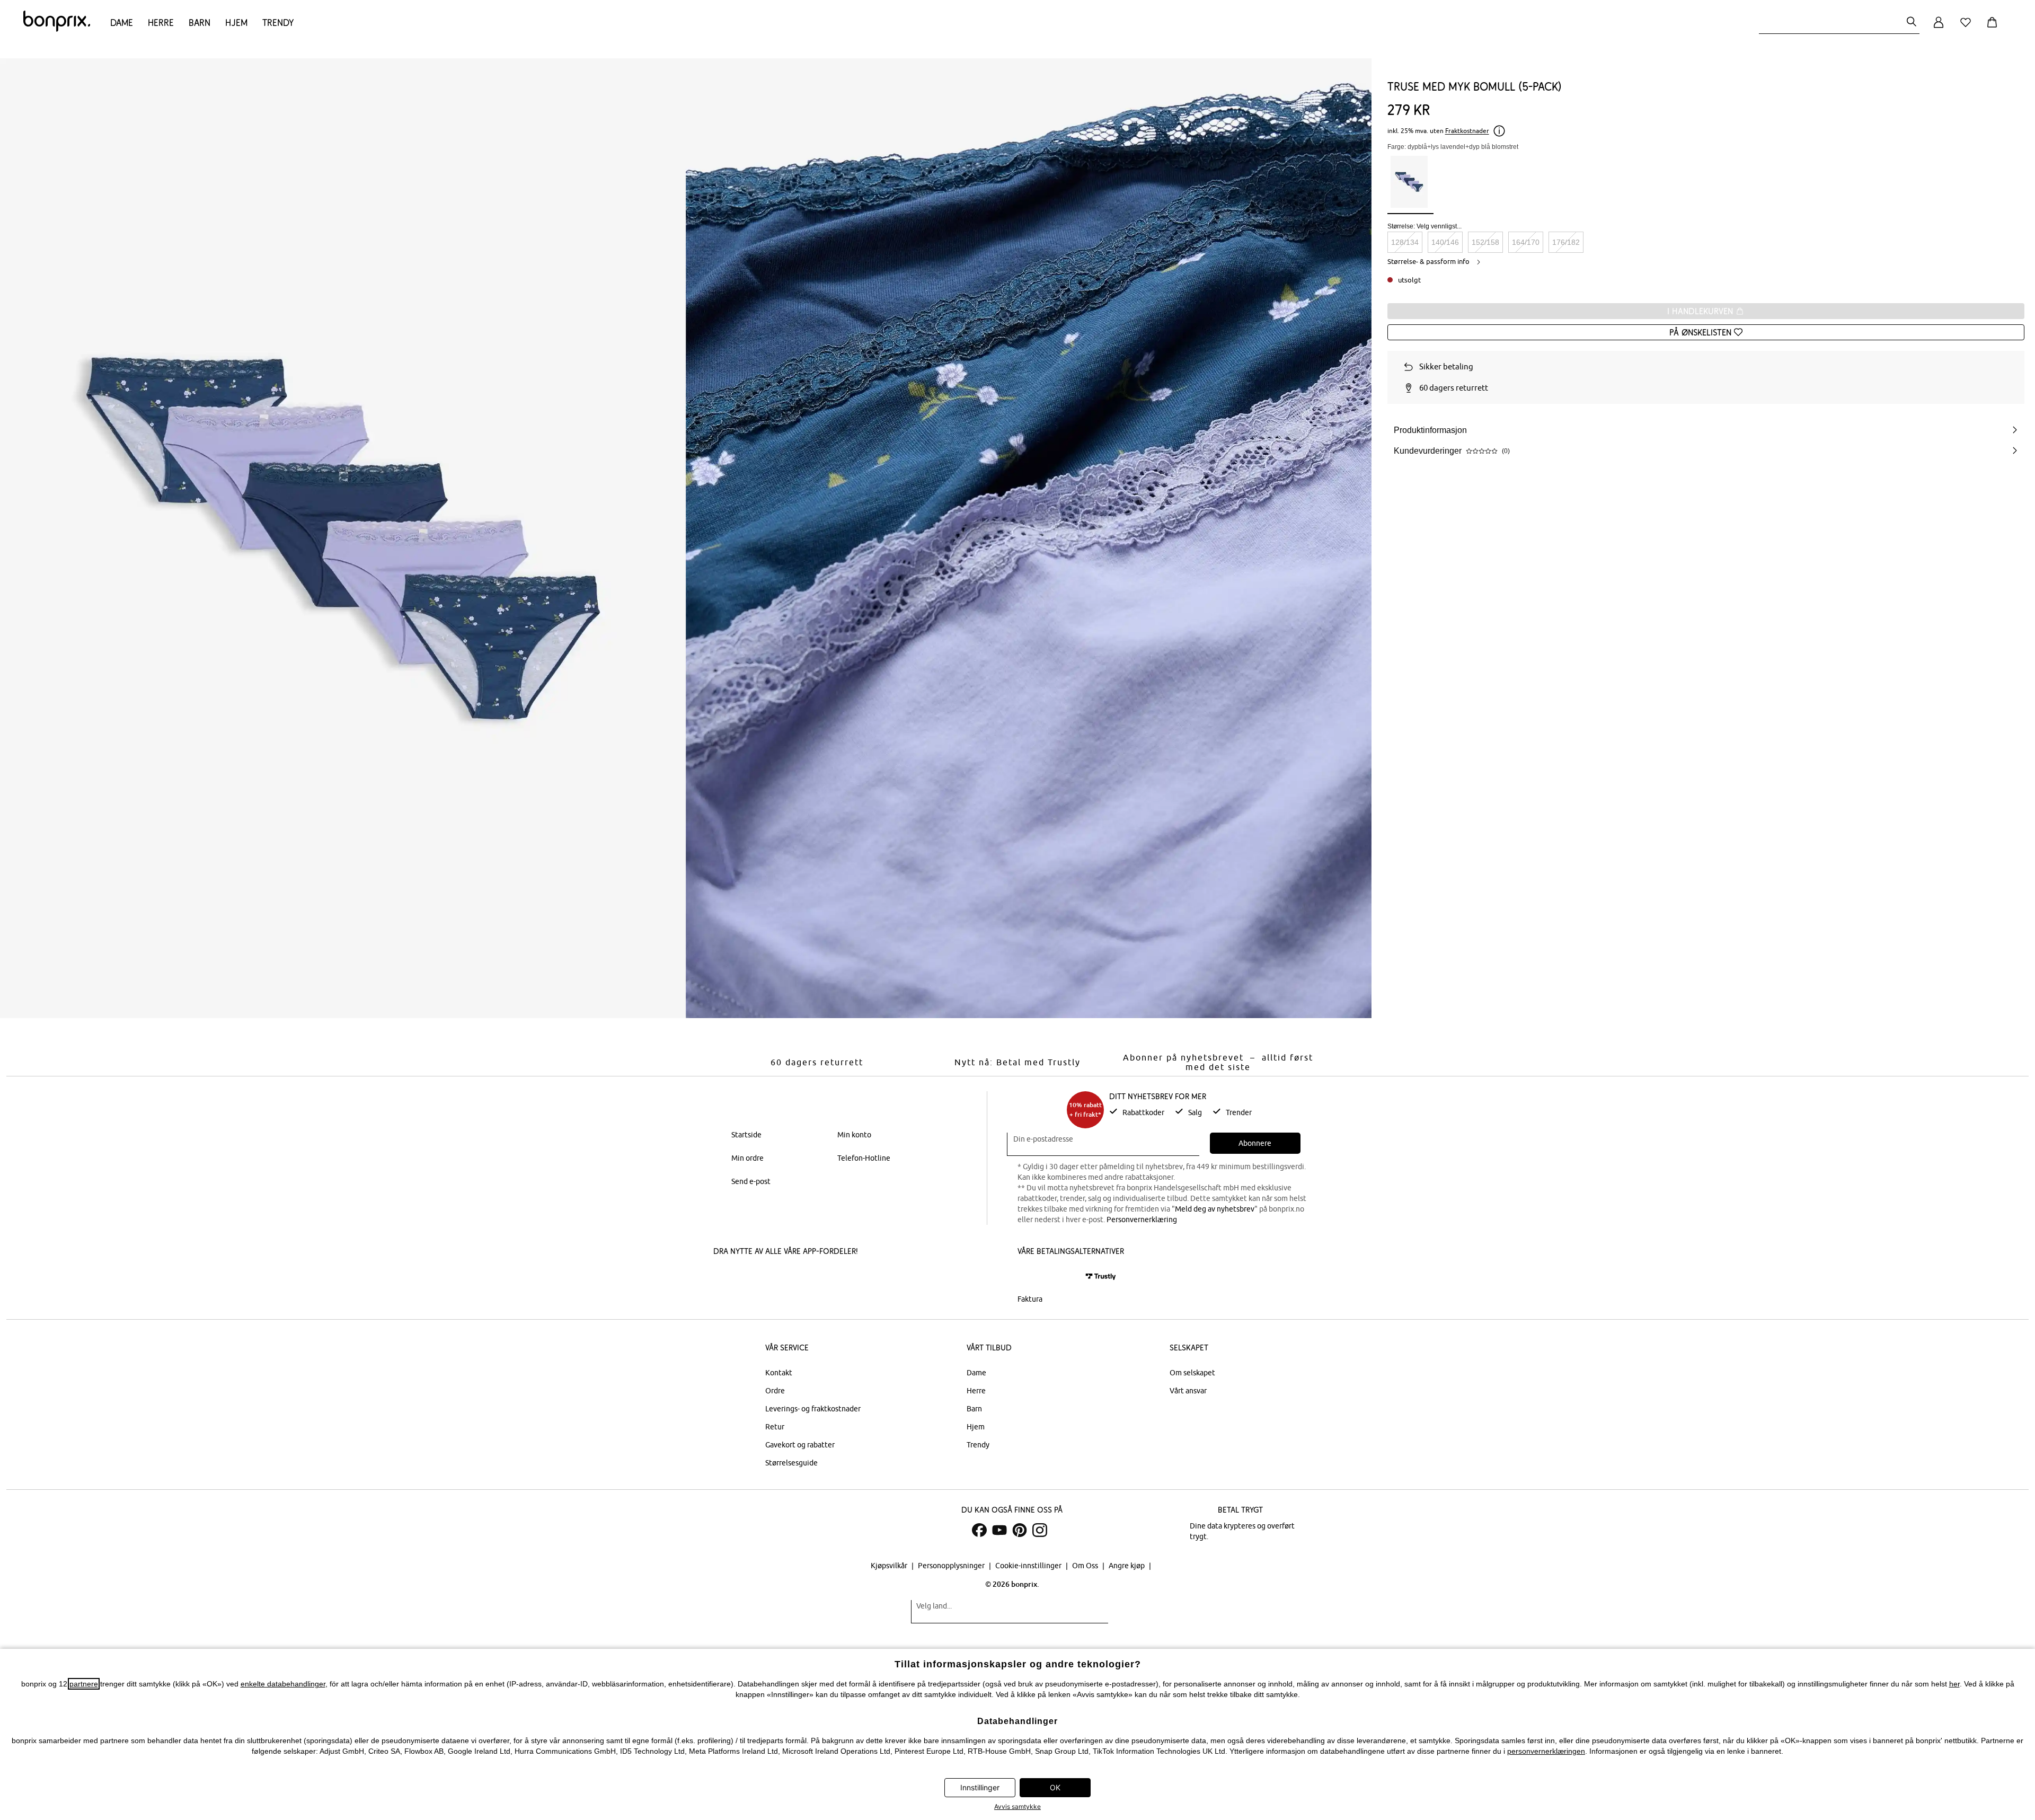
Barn (200, 23)
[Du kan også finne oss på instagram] (1040, 1530)
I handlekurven (1701, 311)
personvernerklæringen (1546, 1751)
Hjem (236, 23)
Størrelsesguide (791, 1463)
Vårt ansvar (1188, 1391)
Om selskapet (1192, 1373)
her (1954, 1684)
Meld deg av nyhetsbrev (1215, 1209)
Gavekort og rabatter (800, 1445)
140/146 (1445, 242)
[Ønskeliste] (1968, 28)
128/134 (1405, 242)
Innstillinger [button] (980, 1787)
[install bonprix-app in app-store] (749, 1278)
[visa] (1063, 1276)
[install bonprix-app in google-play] (825, 1278)
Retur (775, 1427)
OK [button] (1055, 1787)
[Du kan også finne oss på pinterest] (1020, 1530)
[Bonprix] (57, 29)
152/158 (1485, 242)
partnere (84, 1684)
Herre (161, 23)
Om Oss (1086, 1566)
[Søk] (1912, 23)
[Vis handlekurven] (1994, 28)
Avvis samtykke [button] (1017, 1806)
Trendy (278, 23)
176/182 (1566, 242)
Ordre (775, 1391)
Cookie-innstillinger (1029, 1566)
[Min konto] (1939, 28)
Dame (122, 23)
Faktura (1030, 1299)
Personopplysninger (952, 1566)
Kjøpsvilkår (890, 1566)
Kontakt (779, 1373)
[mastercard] (1032, 1276)
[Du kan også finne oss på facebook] (979, 1530)
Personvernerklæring (1142, 1220)
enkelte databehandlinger (283, 1684)
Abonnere (1255, 1143)
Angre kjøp (1127, 1566)
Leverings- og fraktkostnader (813, 1409)
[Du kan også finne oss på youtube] (999, 1530)
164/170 (1526, 242)
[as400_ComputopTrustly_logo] (1101, 1276)
